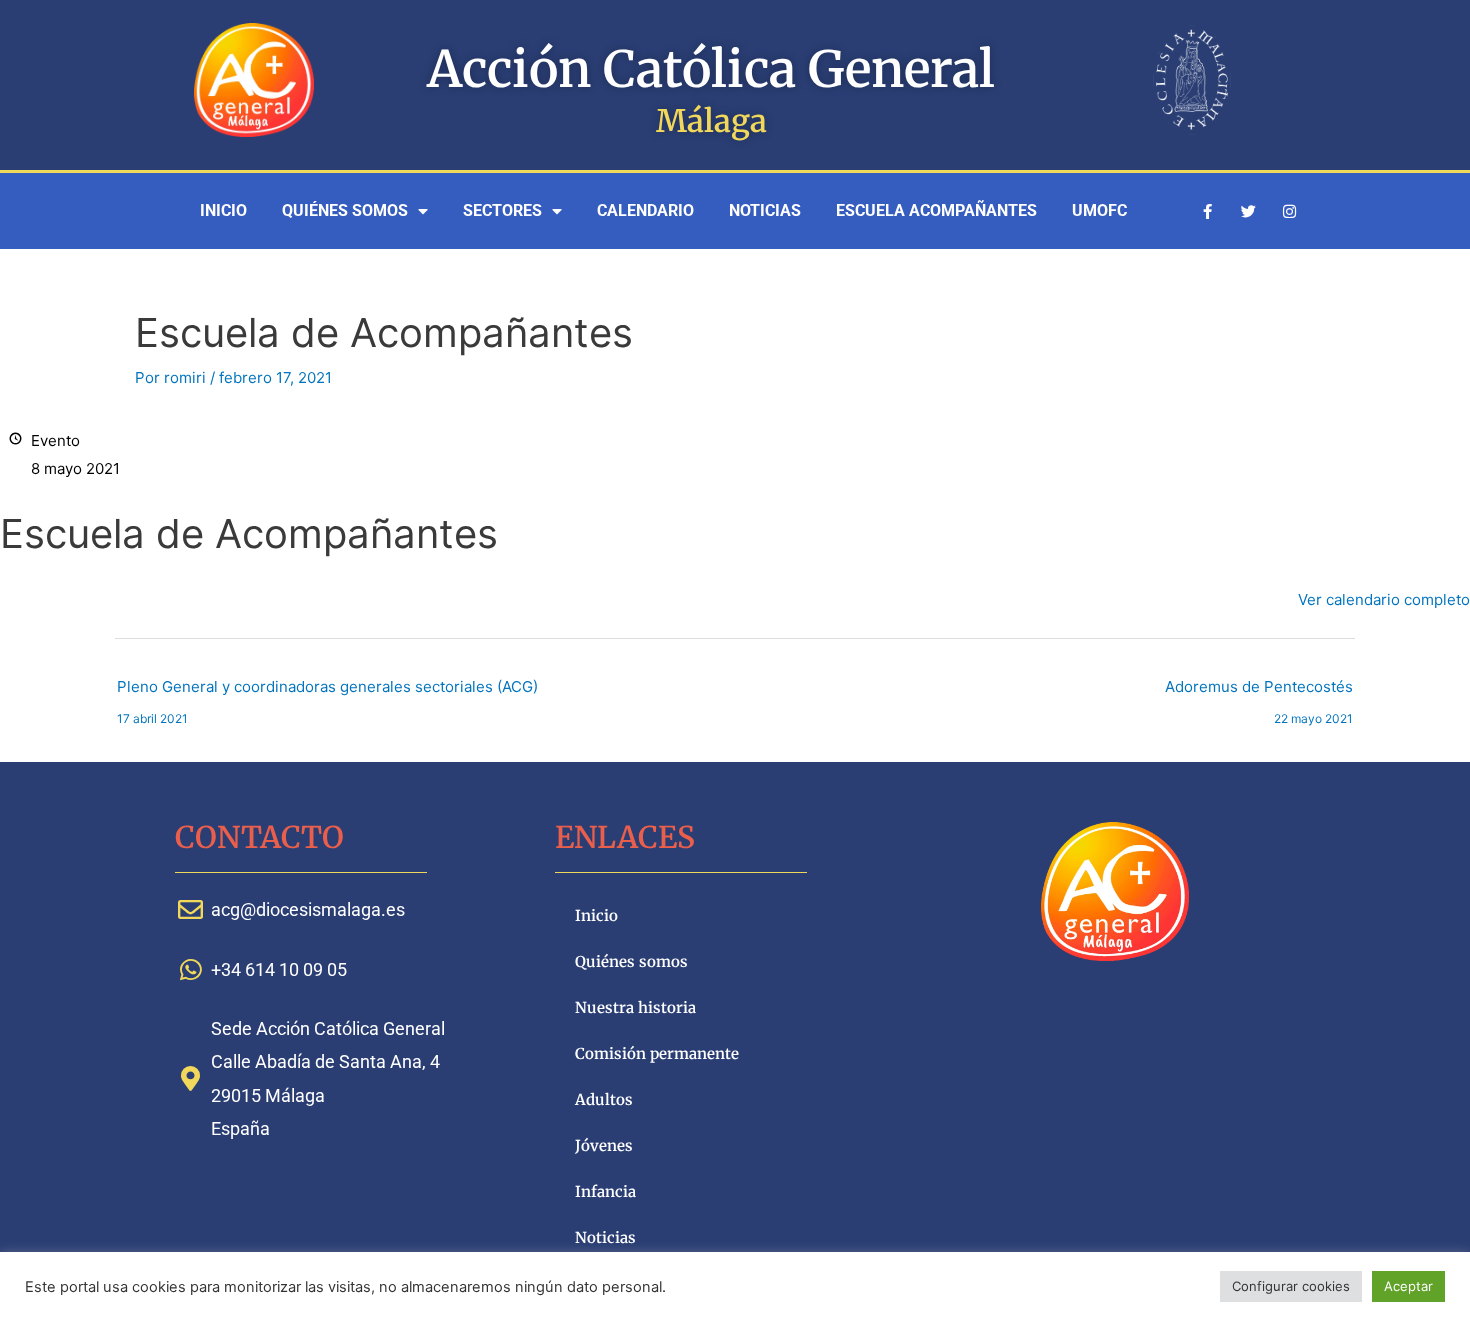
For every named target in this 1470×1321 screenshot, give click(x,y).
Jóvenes (604, 1145)
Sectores (502, 210)
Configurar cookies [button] (1291, 1286)
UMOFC (1099, 210)
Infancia (605, 1191)
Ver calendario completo (1384, 599)
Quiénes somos (345, 210)
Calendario (645, 210)
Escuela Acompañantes (936, 210)
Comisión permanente (657, 1053)
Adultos (604, 1099)
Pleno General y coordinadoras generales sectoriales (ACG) (327, 691)
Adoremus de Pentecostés (1259, 691)
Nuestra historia (635, 1007)
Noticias (765, 210)
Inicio (223, 210)
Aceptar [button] (1408, 1286)
